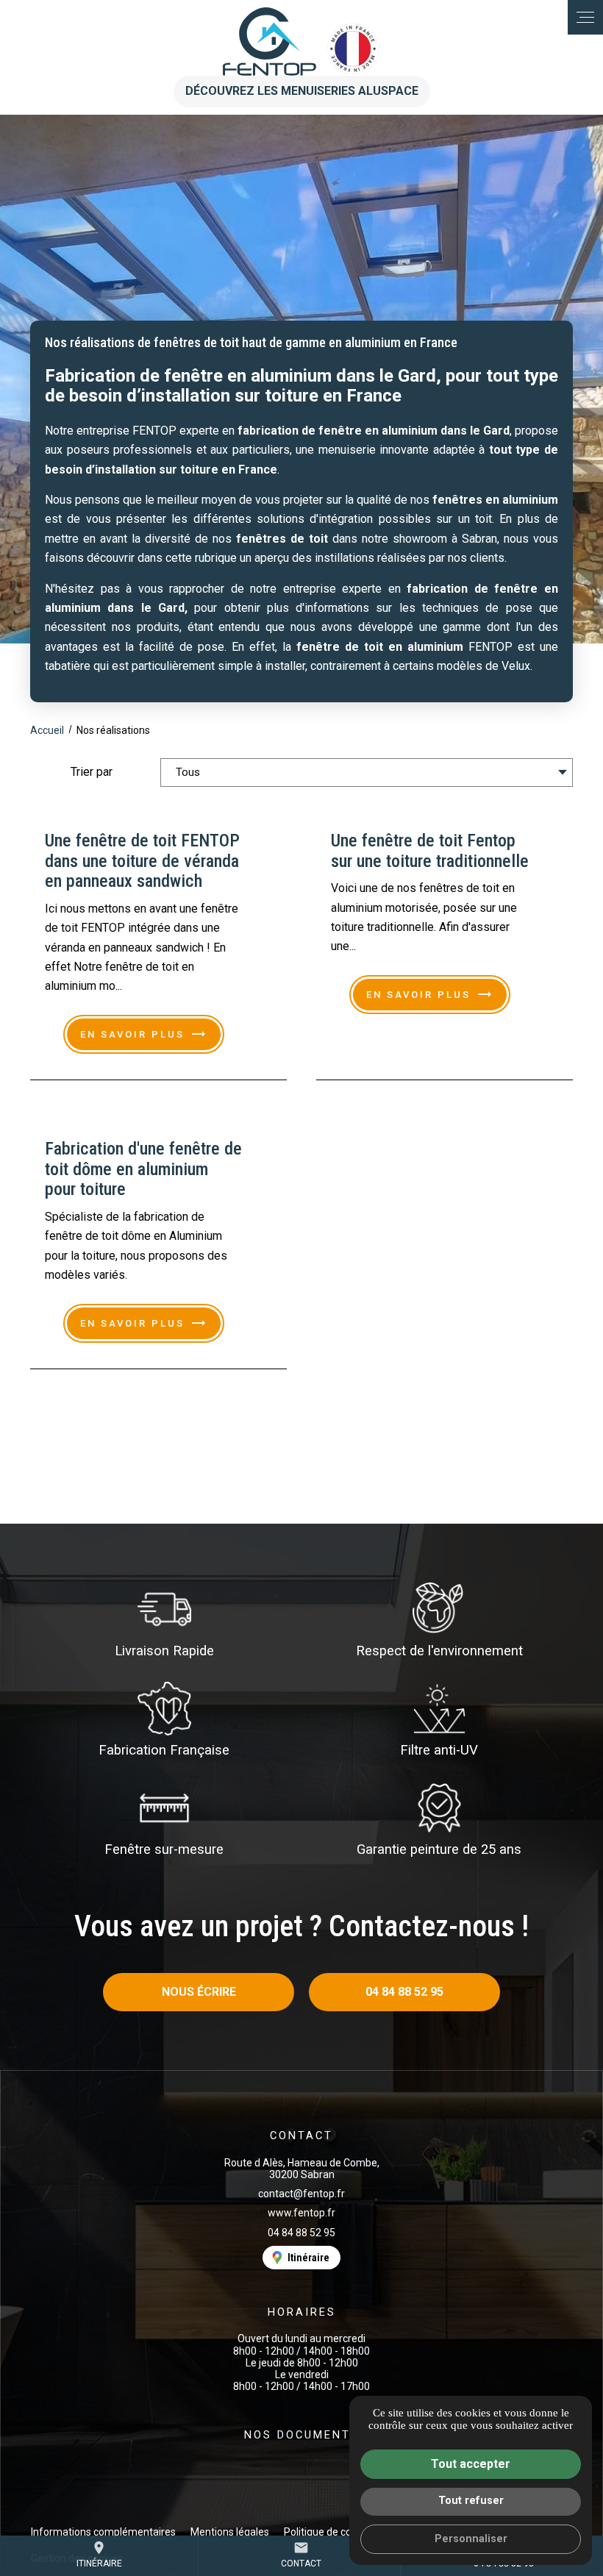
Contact (301, 2554)
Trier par (92, 772)
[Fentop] (302, 42)
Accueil (47, 730)
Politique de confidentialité (345, 2532)
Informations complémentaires (103, 2532)
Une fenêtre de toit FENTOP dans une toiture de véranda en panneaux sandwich (142, 861)
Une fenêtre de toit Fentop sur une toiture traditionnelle (430, 851)
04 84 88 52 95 (301, 2233)
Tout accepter (471, 2464)
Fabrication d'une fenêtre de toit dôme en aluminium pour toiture (143, 1169)
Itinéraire (99, 2554)
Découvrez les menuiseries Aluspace (302, 91)
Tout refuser (471, 2501)
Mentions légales (230, 2532)
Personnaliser (471, 2539)
